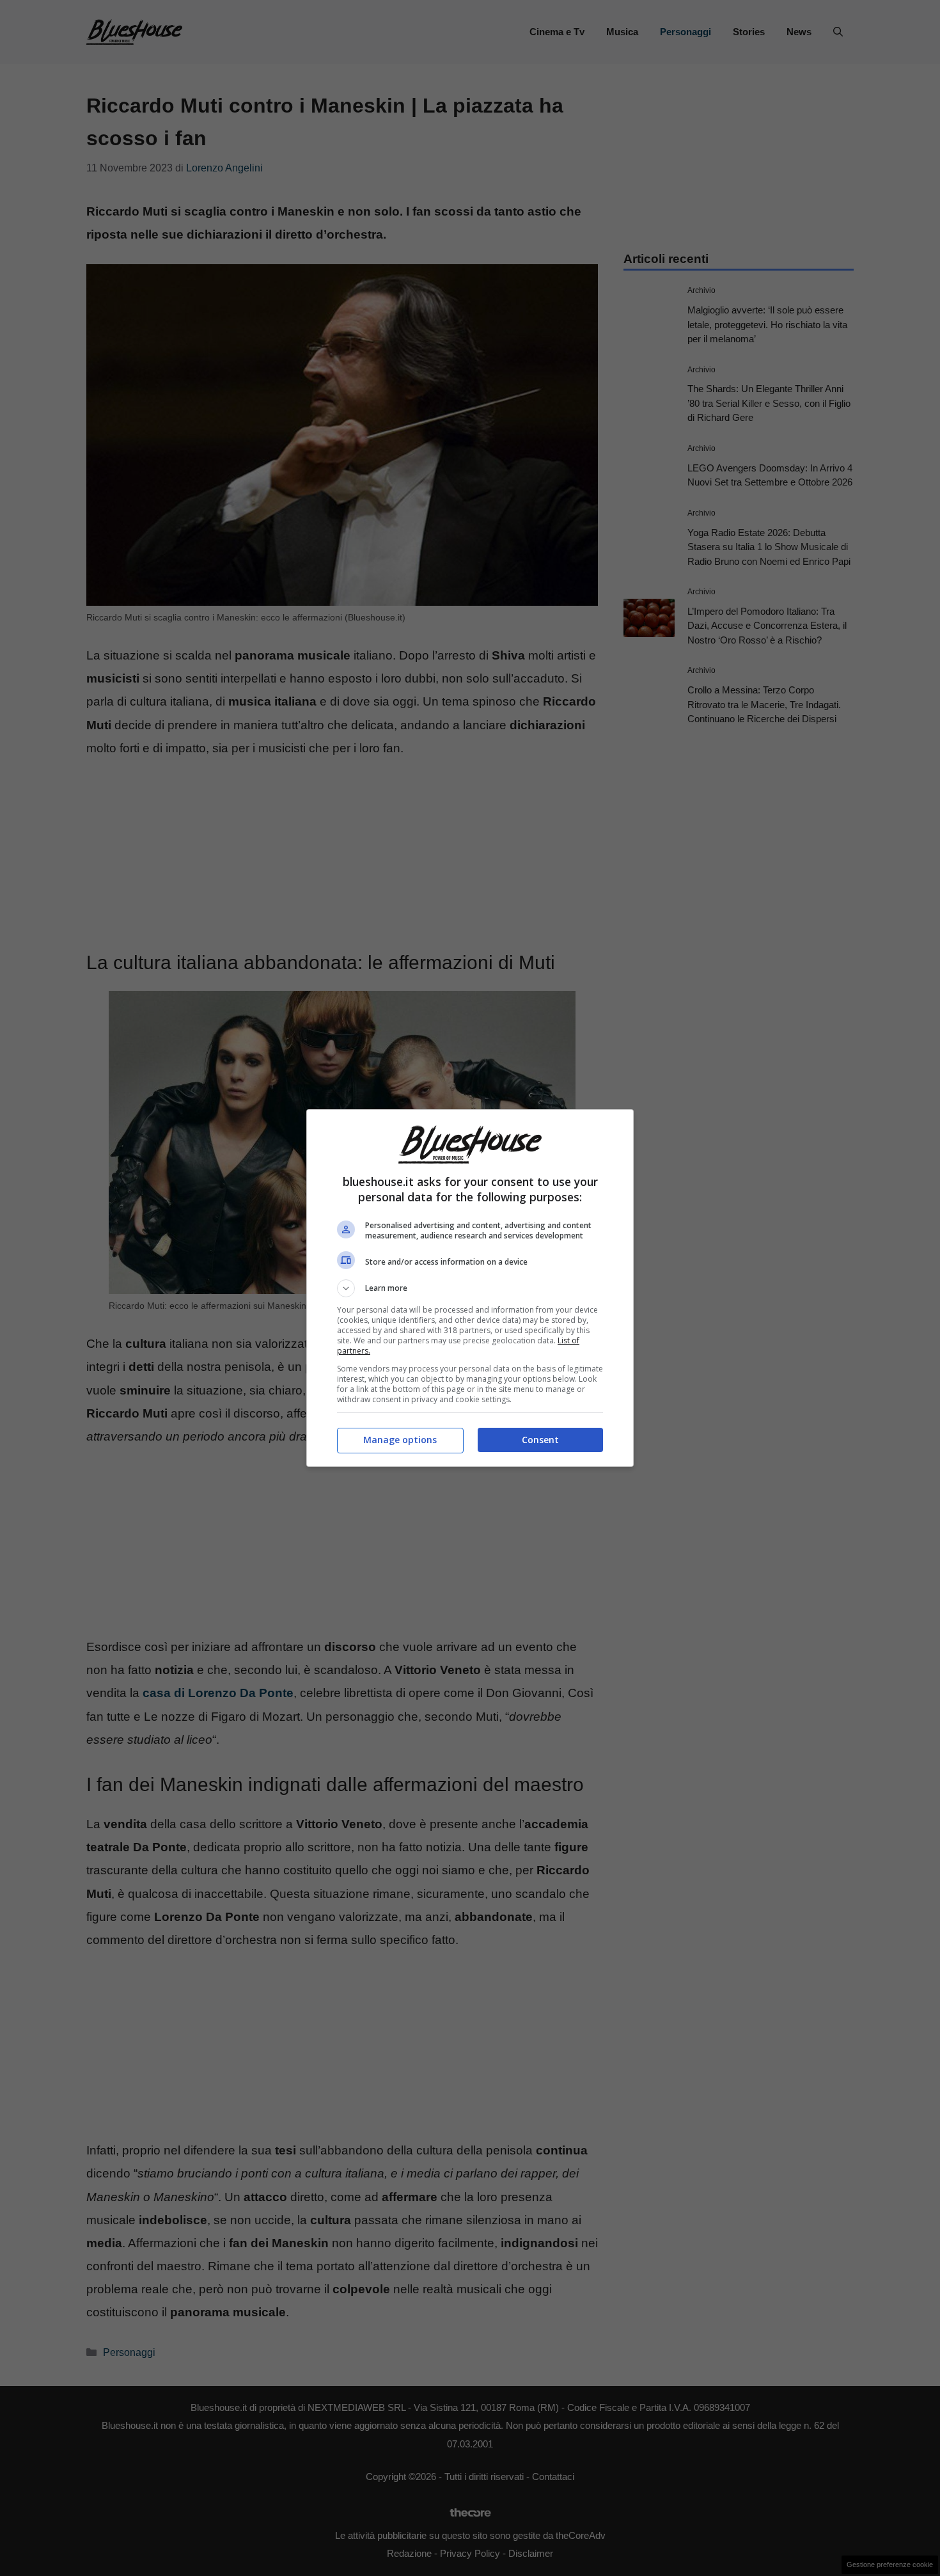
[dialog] (470, 1288)
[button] (470, 1288)
